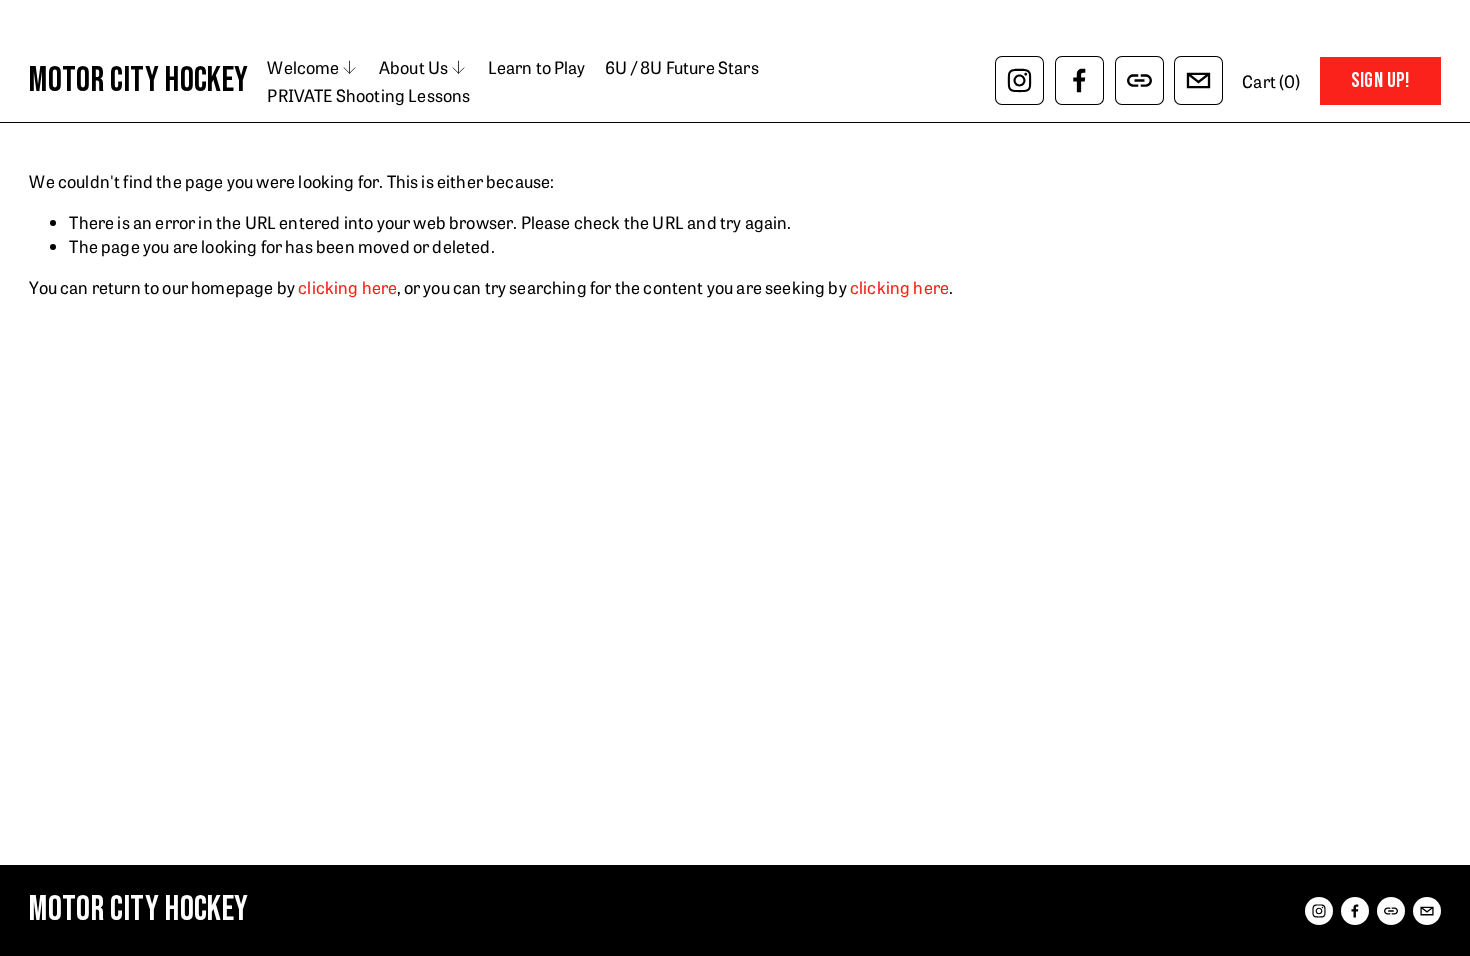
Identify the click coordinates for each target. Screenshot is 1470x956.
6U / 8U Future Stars (681, 66)
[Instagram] (1019, 80)
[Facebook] (1079, 80)
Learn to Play (536, 66)
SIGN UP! (1380, 81)
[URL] (1139, 80)
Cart (1271, 80)
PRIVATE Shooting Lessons (368, 94)
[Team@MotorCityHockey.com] (1198, 80)
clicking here (347, 286)
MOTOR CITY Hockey (138, 80)
